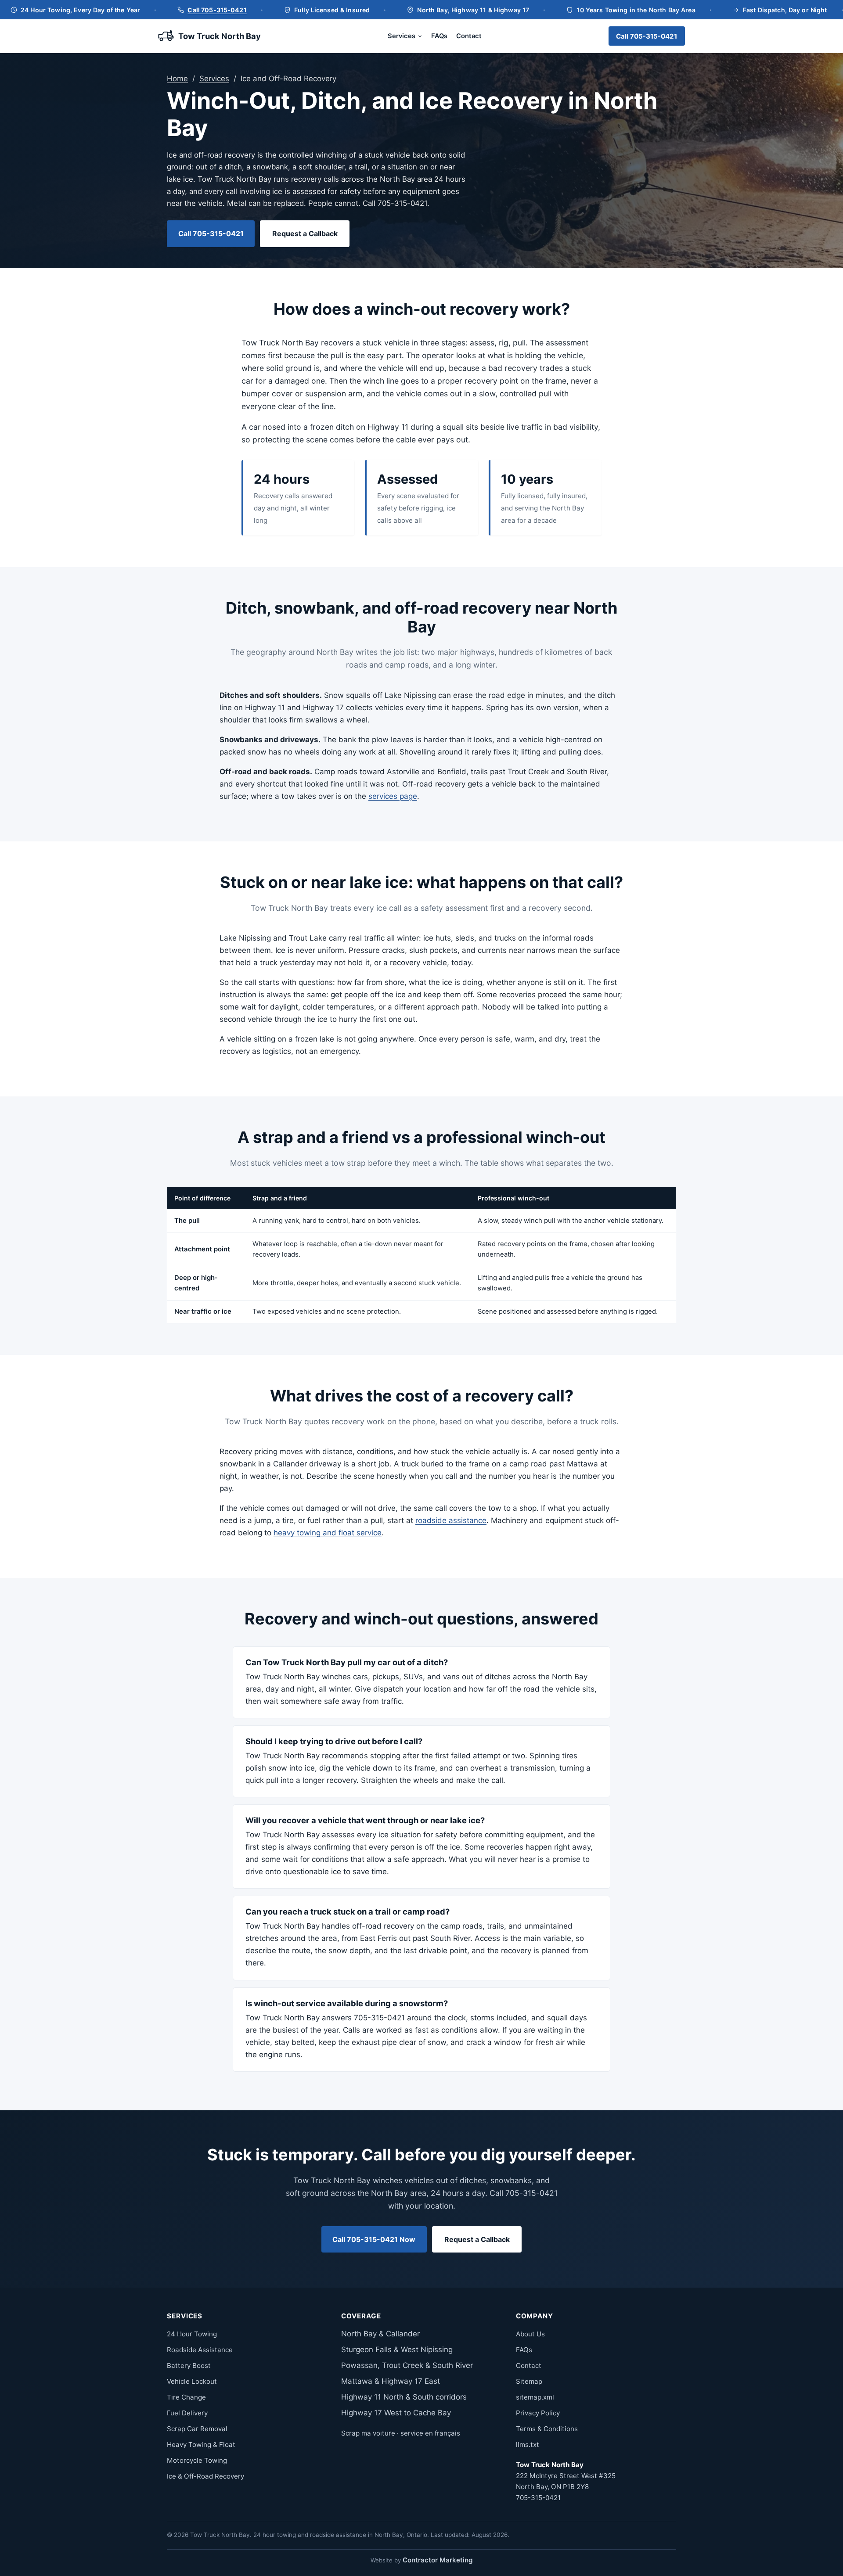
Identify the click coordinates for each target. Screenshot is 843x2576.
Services (402, 36)
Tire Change (186, 2397)
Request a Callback (305, 234)
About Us (530, 2334)
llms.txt (528, 2445)
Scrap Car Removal (197, 2429)
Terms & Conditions (547, 2429)
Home (177, 79)
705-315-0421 (538, 2498)
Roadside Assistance (200, 2350)
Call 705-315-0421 (217, 9)
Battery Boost (189, 2366)
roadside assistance (451, 1520)
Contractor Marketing (438, 2560)
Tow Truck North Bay (220, 36)
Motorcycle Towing (197, 2460)
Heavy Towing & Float (201, 2445)
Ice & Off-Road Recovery (205, 2476)
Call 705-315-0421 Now (374, 2239)
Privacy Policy (538, 2413)
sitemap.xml (535, 2397)
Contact (469, 36)
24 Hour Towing (192, 2334)
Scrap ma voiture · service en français (401, 2433)
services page (393, 796)
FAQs (439, 36)
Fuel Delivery (187, 2413)
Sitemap (529, 2381)
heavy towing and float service (328, 1533)
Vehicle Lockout (192, 2381)
